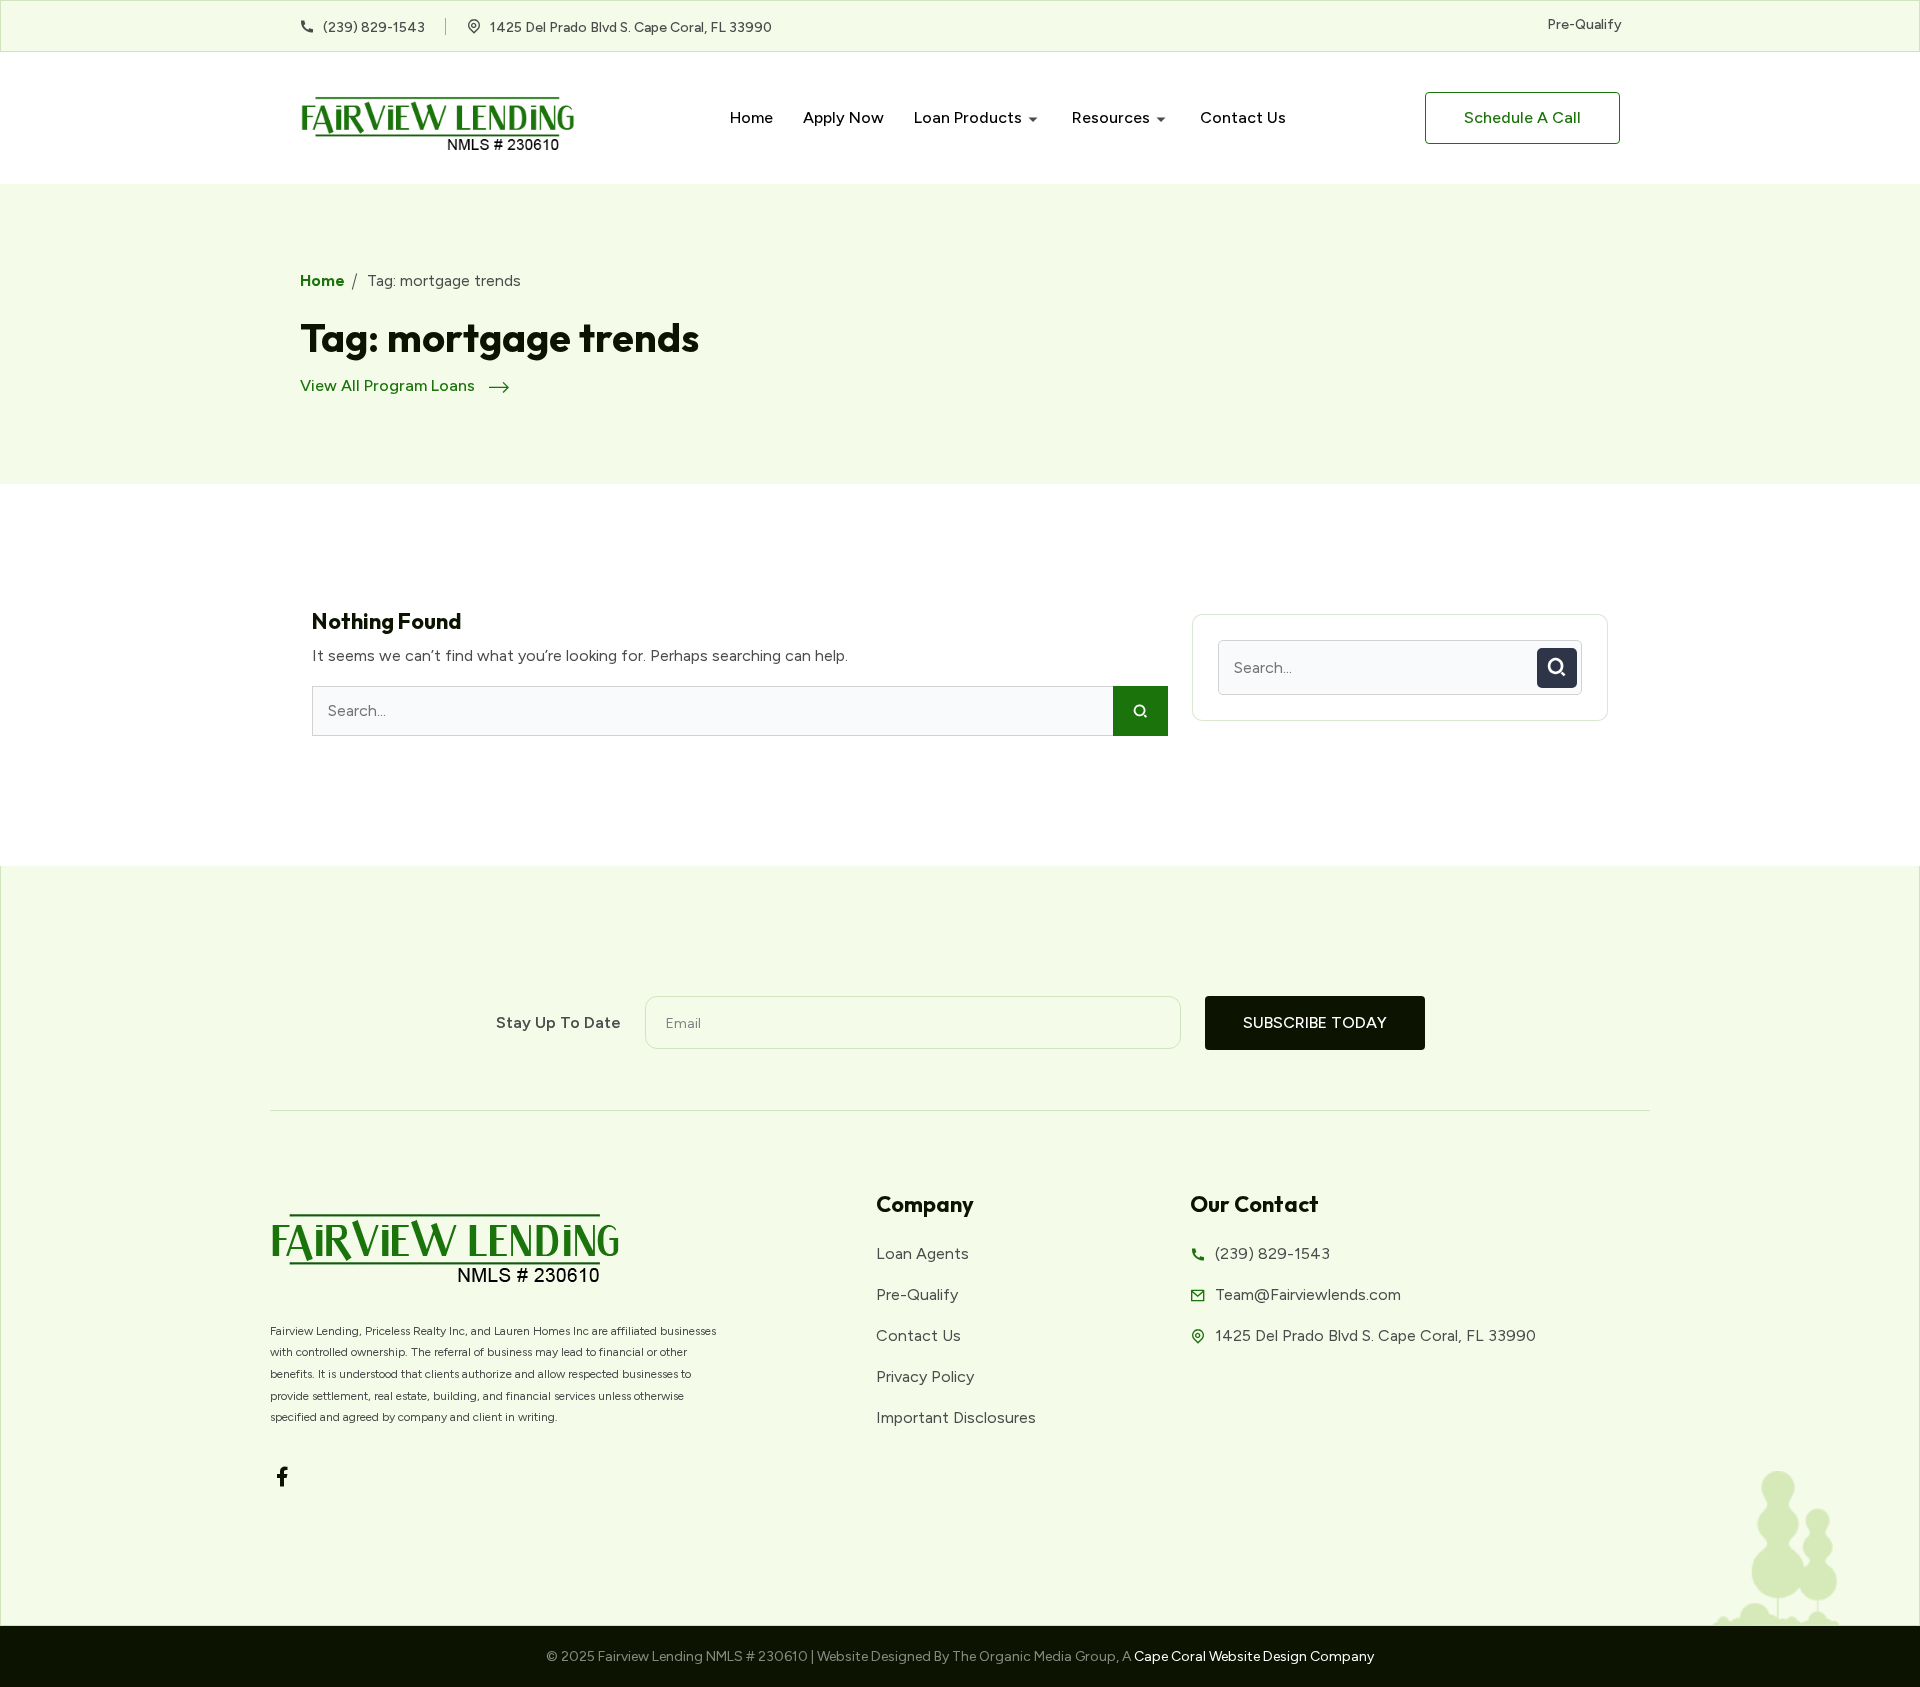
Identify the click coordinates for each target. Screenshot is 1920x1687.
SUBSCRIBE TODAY (1315, 1022)
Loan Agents (922, 1253)
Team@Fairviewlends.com (1308, 1294)
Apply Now (843, 117)
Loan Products (968, 117)
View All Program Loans (389, 385)
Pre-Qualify (1584, 24)
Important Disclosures (956, 1417)
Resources (1111, 117)
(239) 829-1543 (372, 27)
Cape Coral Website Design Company (1254, 1656)
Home (751, 117)
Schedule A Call (1522, 117)
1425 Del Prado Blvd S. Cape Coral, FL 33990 (629, 27)
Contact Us (1243, 117)
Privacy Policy (925, 1376)
